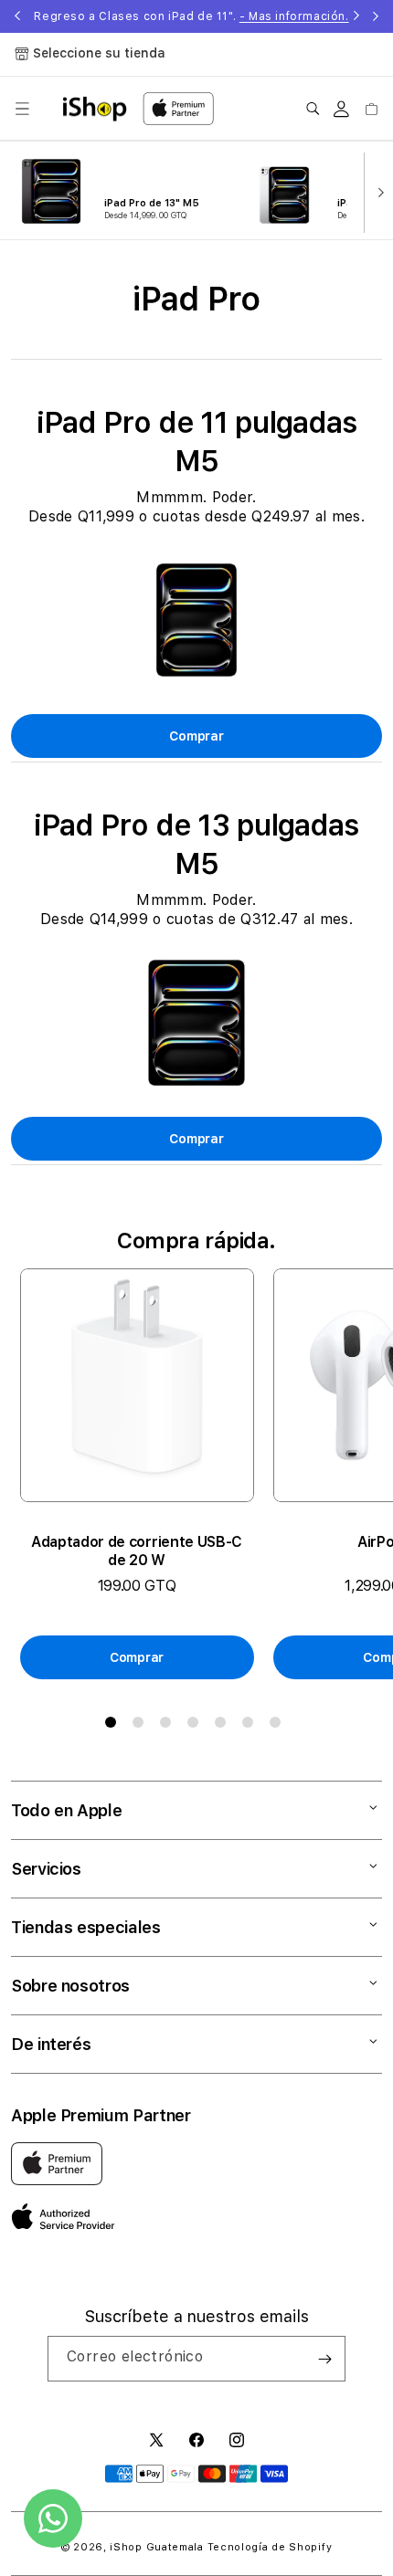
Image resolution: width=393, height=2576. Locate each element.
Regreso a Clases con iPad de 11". (191, 16)
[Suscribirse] (324, 2359)
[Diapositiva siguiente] (377, 191)
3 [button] (169, 1726)
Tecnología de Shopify (270, 2547)
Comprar (196, 736)
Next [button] (376, 16)
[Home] (95, 109)
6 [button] (251, 1726)
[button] (22, 109)
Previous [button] (17, 16)
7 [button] (279, 1726)
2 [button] (142, 1726)
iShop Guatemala (157, 2547)
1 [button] (114, 1726)
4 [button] (196, 1726)
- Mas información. (294, 16)
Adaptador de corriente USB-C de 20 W (137, 1551)
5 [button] (224, 1726)
